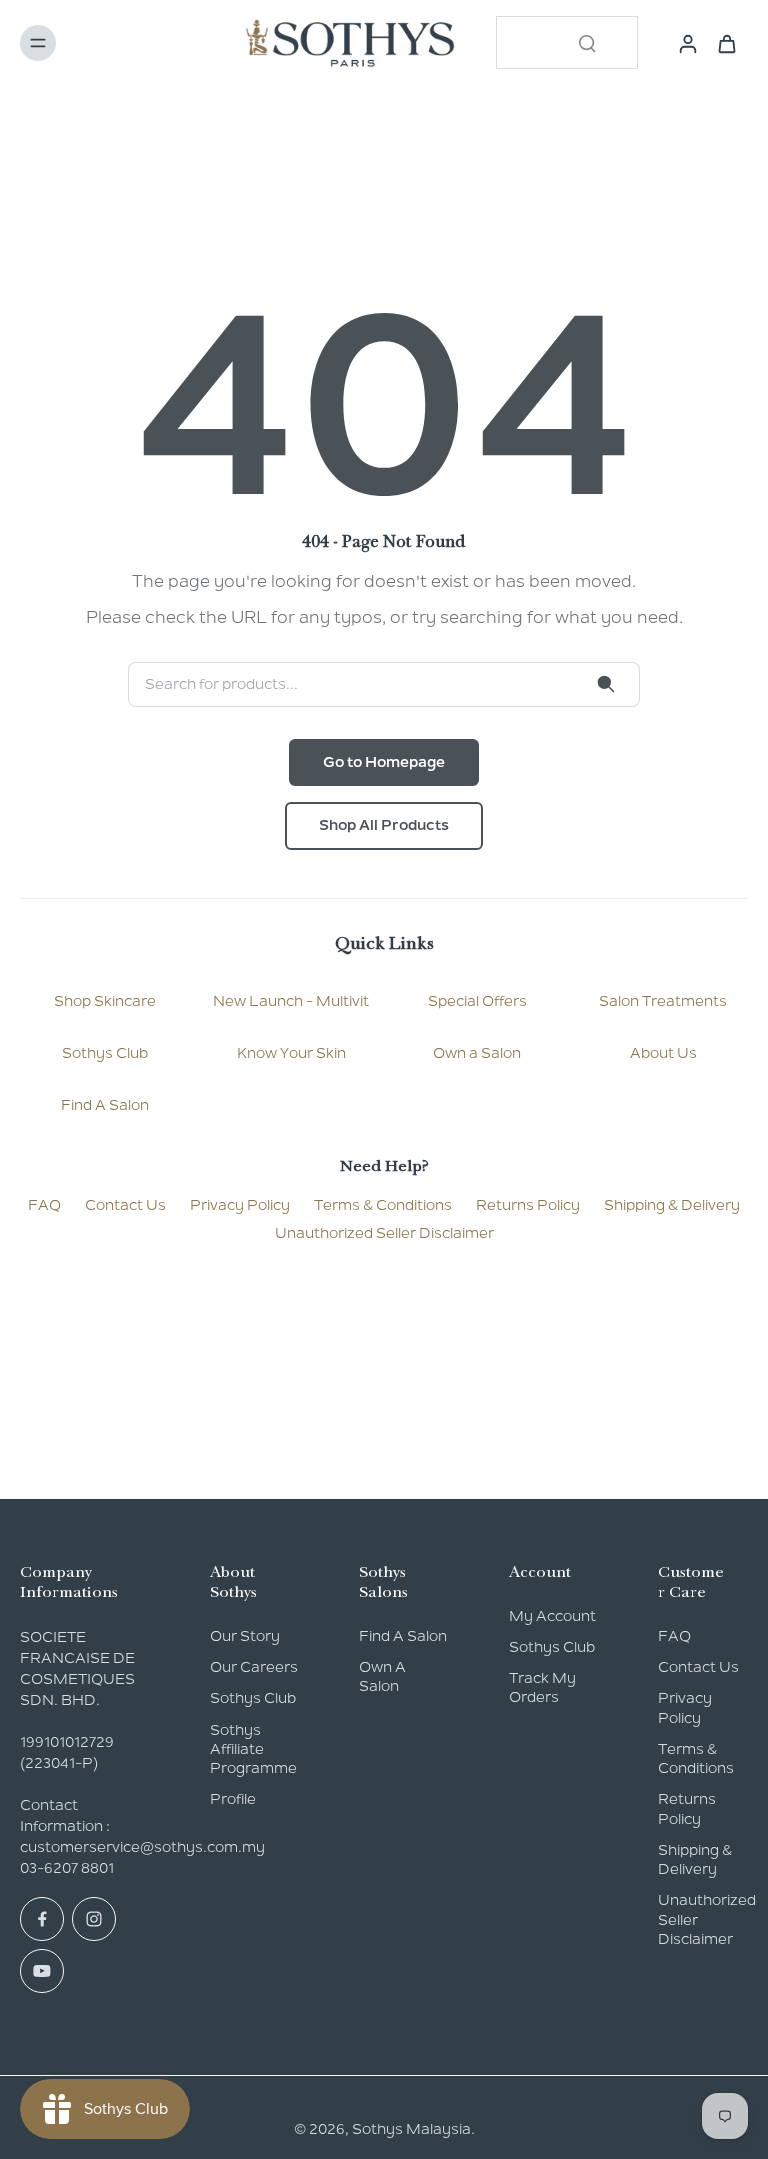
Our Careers (254, 1667)
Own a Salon (477, 1053)
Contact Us (125, 1205)
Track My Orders (542, 1687)
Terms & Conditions (383, 1205)
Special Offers (477, 1001)
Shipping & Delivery (672, 1205)
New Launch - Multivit (291, 1001)
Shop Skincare (105, 1001)
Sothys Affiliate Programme (253, 1749)
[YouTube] (42, 1971)
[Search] (606, 684)
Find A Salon (105, 1105)
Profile (233, 1799)
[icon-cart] (726, 43)
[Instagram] (94, 1919)
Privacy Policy (240, 1205)
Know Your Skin (291, 1053)
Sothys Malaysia (411, 2129)
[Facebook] (42, 1919)
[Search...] (587, 43)
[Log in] (682, 42)
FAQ (44, 1205)
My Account (552, 1616)
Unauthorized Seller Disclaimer (384, 1233)
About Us (663, 1053)
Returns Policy (528, 1205)
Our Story (245, 1636)
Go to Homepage (384, 762)
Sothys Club (105, 1053)
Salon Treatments (663, 1001)
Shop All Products (384, 825)
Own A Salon (382, 1676)
